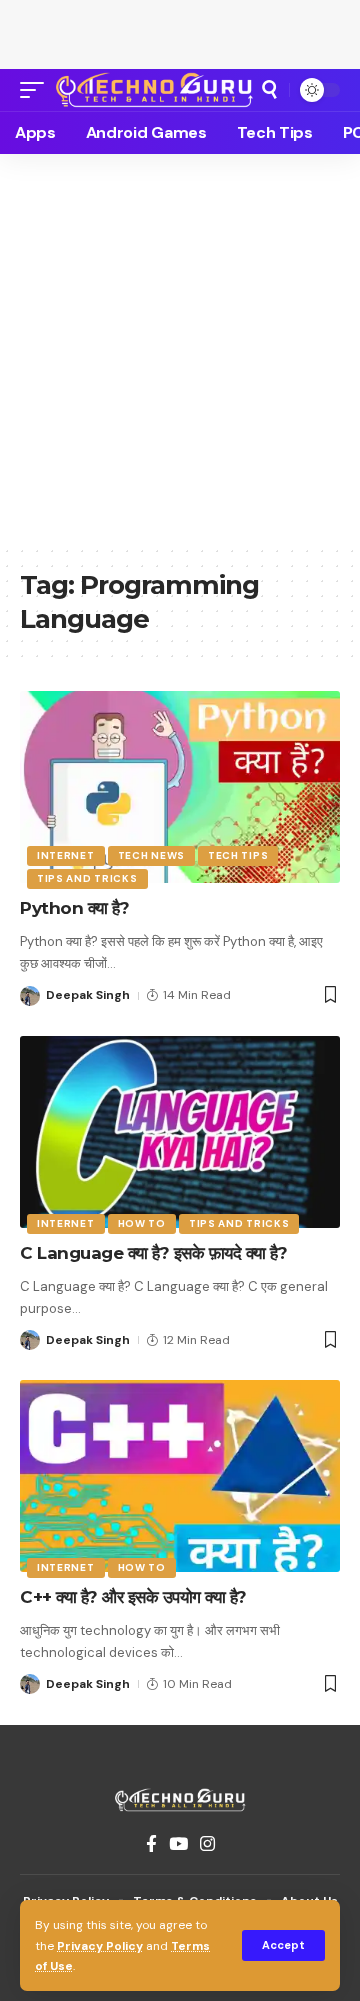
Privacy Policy (100, 1946)
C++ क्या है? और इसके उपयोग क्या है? (133, 1597)
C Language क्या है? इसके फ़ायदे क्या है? (153, 1253)
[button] (283, 1945)
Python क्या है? (74, 908)
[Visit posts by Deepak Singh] (30, 996)
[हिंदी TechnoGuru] (154, 90)
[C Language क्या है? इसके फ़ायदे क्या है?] (180, 1132)
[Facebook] (151, 1844)
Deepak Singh (88, 995)
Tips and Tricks (87, 878)
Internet (66, 855)
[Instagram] (207, 1844)
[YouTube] (178, 1844)
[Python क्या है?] (180, 787)
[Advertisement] (180, 30)
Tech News (151, 855)
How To (142, 1223)
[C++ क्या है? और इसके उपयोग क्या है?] (180, 1476)
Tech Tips (238, 855)
